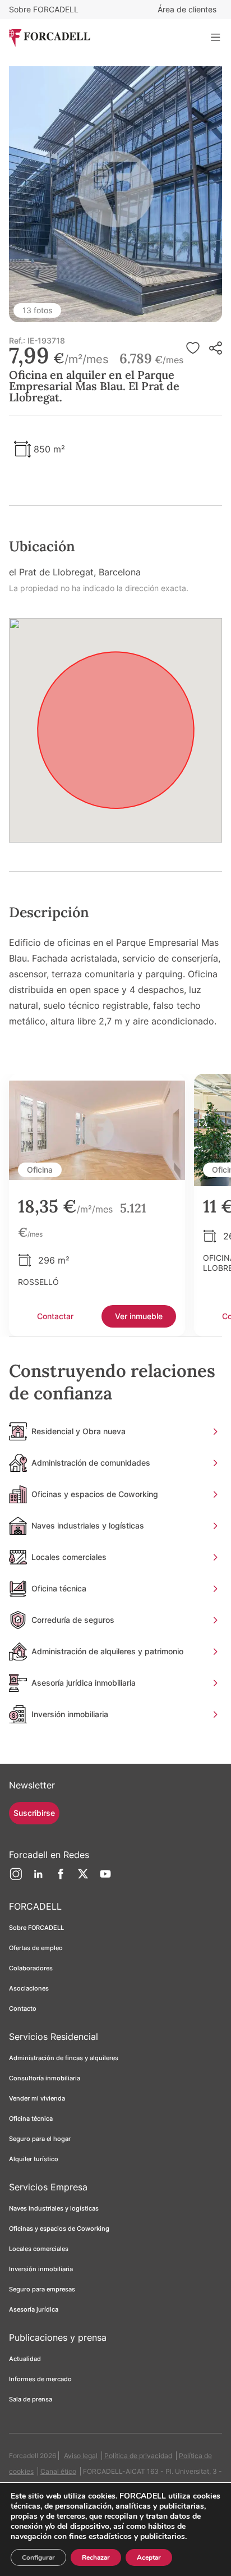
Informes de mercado (40, 2379)
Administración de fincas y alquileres (64, 2058)
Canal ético (58, 2471)
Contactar (55, 1316)
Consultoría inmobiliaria (45, 2078)
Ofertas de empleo (36, 1948)
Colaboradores (31, 1968)
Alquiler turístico (34, 2159)
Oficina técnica (31, 2119)
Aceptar (149, 2557)
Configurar (38, 2557)
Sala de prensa (31, 2399)
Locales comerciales (39, 2249)
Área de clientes (187, 9)
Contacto (23, 2008)
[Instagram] (16, 1878)
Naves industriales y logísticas (54, 2208)
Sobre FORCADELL (44, 9)
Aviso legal (81, 2456)
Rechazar (96, 2557)
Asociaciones (29, 1988)
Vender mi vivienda (37, 2098)
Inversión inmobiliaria (41, 2269)
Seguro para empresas (42, 2289)
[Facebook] (61, 1878)
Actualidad (25, 2359)
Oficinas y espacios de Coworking (59, 2229)
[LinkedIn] (38, 1878)
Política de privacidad (138, 2456)
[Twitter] (83, 1878)
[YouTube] (105, 1878)
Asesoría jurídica (34, 2309)
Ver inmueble (139, 1316)
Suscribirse (34, 1813)
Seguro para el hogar (40, 2139)
